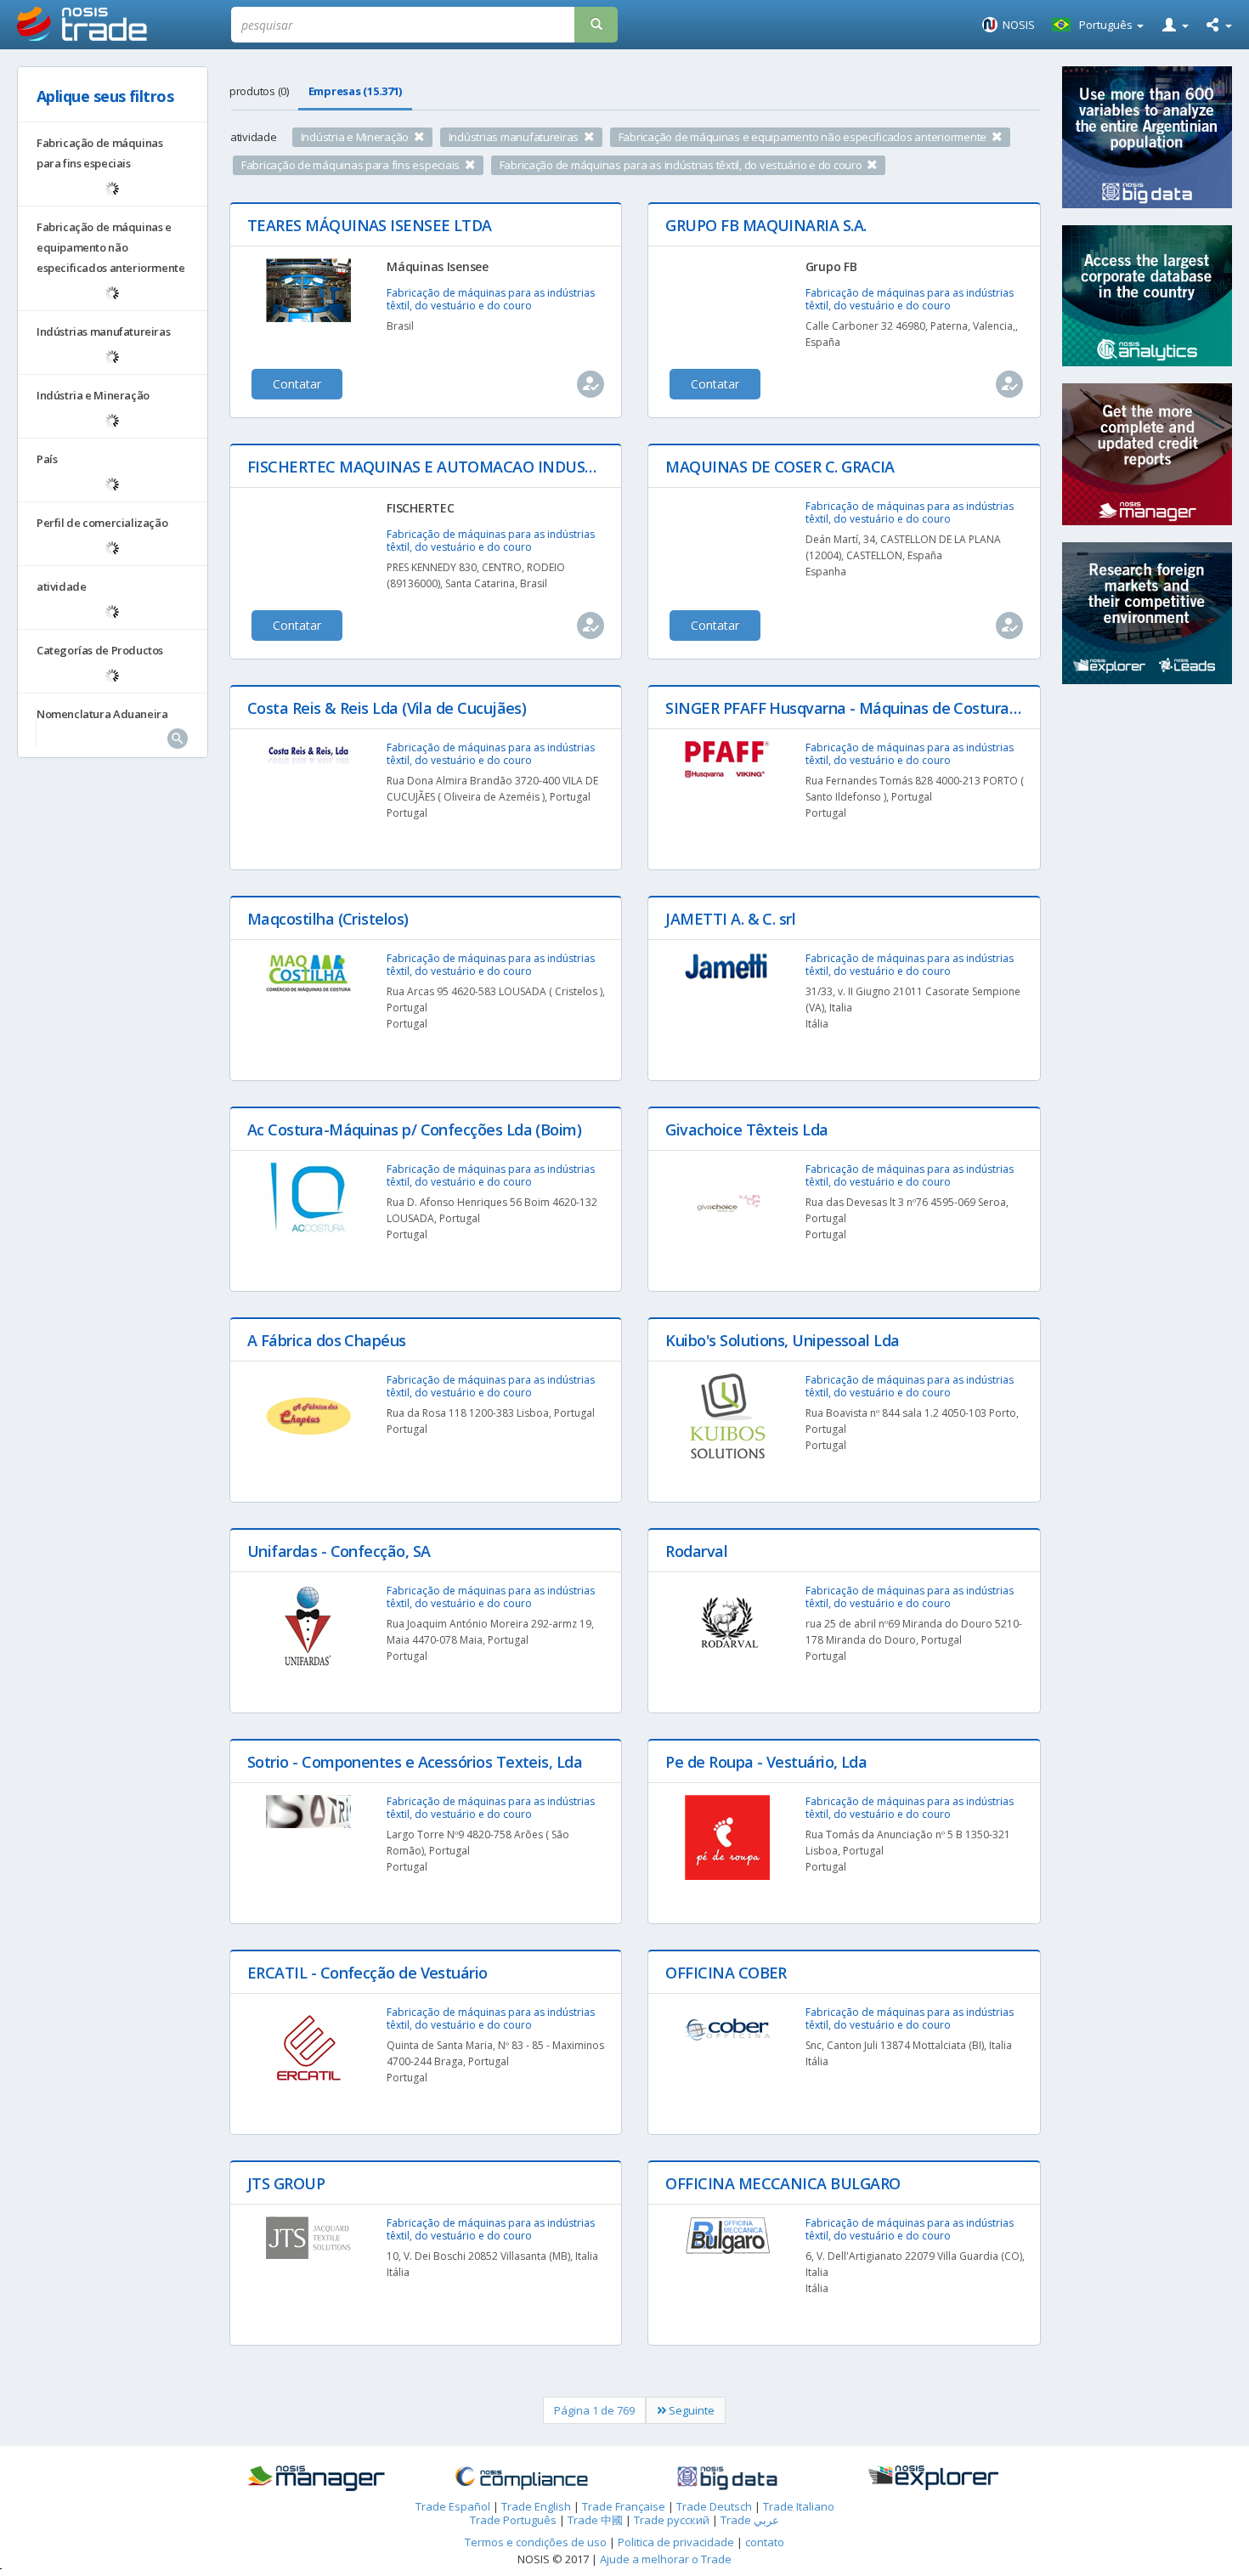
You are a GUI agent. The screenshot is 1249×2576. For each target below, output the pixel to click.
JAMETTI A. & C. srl (730, 919)
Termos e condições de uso (536, 2542)
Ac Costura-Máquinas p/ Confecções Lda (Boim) (414, 1129)
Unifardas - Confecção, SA (339, 1551)
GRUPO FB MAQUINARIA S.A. (766, 225)
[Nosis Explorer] (933, 2478)
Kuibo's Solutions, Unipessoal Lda (782, 1340)
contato (765, 2542)
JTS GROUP (286, 2183)
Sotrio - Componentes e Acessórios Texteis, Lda (415, 1762)
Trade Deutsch (714, 2506)
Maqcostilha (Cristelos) (328, 919)
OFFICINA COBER (726, 1973)
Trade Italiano (799, 2506)
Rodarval (696, 1551)
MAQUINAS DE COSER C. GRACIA (780, 467)
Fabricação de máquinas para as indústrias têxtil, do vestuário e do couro (491, 299)
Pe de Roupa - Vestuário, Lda (766, 1762)
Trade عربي (750, 2520)
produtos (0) (259, 91)
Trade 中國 (595, 2520)
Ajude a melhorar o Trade (666, 2559)
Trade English (536, 2506)
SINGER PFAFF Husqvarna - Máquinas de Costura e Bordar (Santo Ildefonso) (931, 708)
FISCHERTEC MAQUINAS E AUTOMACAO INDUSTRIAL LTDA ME (471, 467)
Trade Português (513, 2520)
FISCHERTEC (420, 508)
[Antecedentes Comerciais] (315, 2478)
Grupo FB (831, 266)
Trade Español (453, 2506)
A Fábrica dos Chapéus (327, 1340)
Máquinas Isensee (438, 266)
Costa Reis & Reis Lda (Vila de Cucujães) (387, 708)
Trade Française (624, 2506)
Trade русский (672, 2520)
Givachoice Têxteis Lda (746, 1129)
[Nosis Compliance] (522, 2478)
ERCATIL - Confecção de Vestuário (367, 1973)
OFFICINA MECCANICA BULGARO (783, 2183)
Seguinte (690, 2410)
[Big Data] (727, 2478)
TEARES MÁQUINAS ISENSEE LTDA (370, 225)
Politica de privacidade (677, 2542)
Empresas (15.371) (356, 91)
